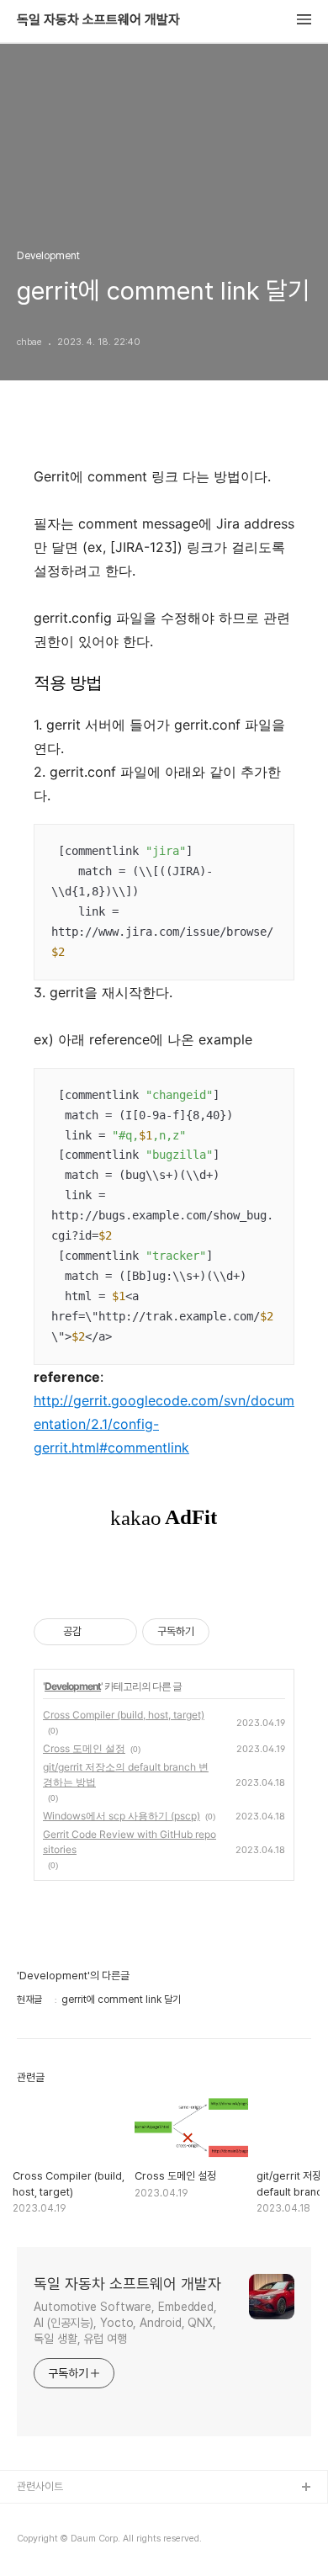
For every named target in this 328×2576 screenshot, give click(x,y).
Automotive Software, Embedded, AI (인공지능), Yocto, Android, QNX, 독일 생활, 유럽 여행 (125, 2323)
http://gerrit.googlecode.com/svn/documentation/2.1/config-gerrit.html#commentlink (164, 1424)
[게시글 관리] (118, 1632)
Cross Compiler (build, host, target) (124, 1715)
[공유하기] (97, 1632)
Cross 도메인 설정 (84, 1748)
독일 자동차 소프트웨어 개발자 (98, 20)
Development (73, 1686)
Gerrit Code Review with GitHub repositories (130, 1842)
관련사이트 (40, 2486)
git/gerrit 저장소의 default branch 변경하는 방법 (126, 1774)
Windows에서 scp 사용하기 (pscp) (122, 1816)
